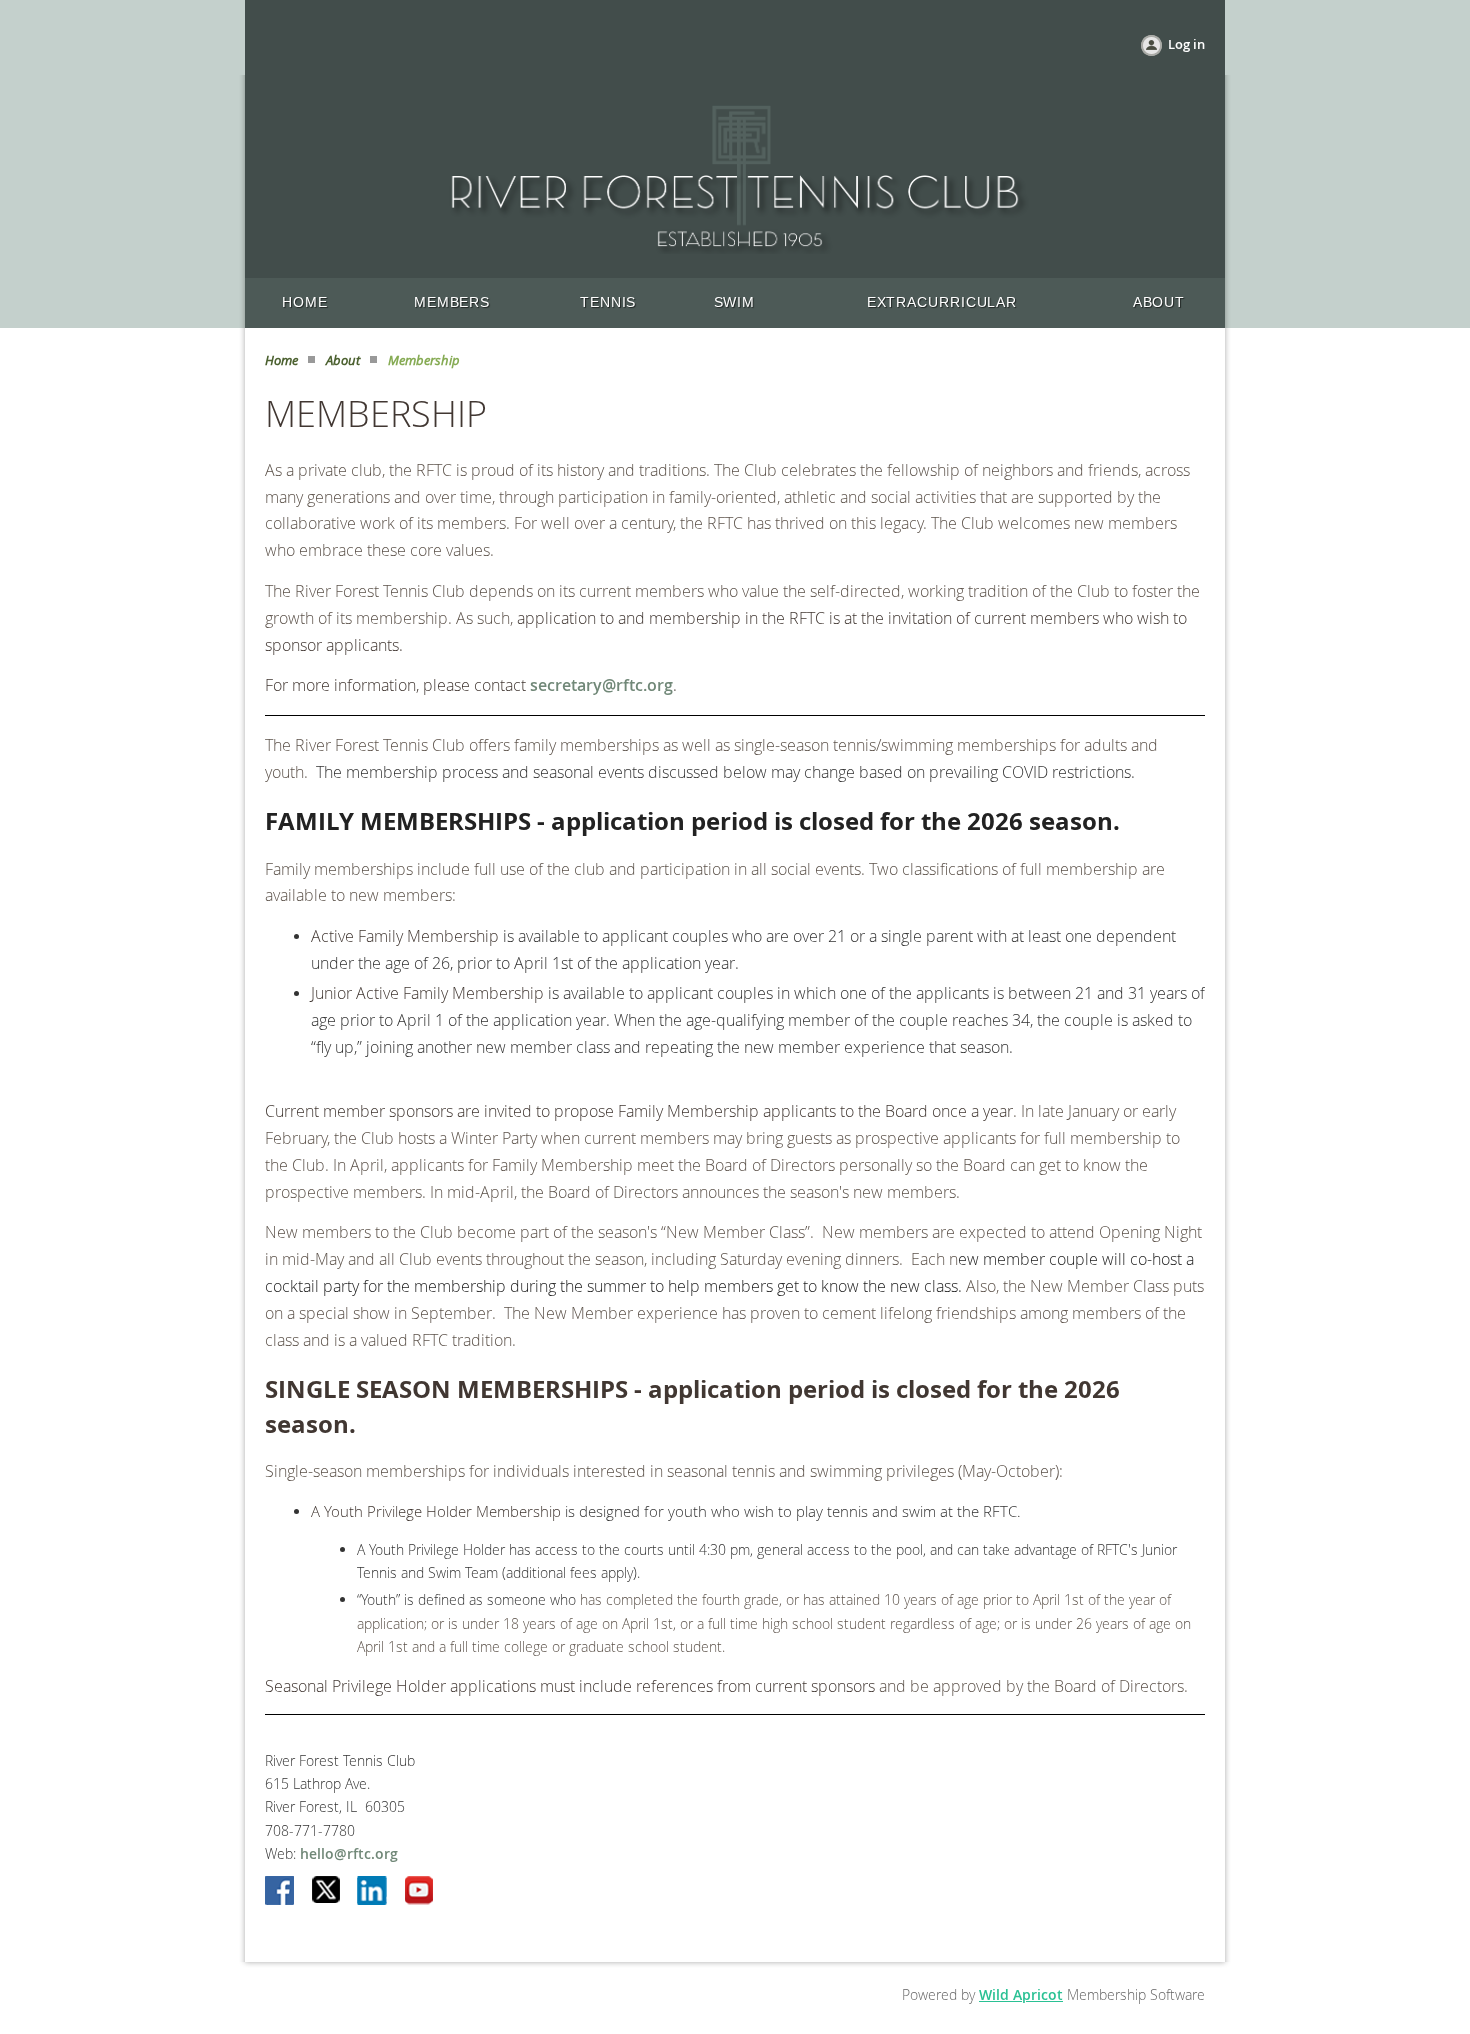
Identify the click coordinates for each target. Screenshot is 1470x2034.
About (343, 360)
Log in (1186, 44)
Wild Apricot (1021, 1994)
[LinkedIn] (373, 1892)
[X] (327, 1892)
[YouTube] (419, 1892)
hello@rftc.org (349, 1853)
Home (281, 360)
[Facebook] (281, 1892)
